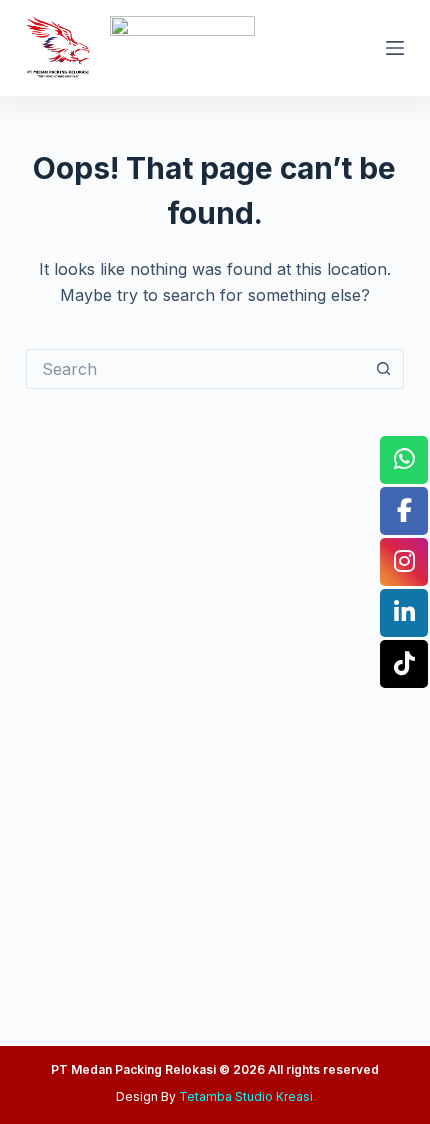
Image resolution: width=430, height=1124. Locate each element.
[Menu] (395, 48)
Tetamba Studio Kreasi (246, 1096)
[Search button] (384, 369)
